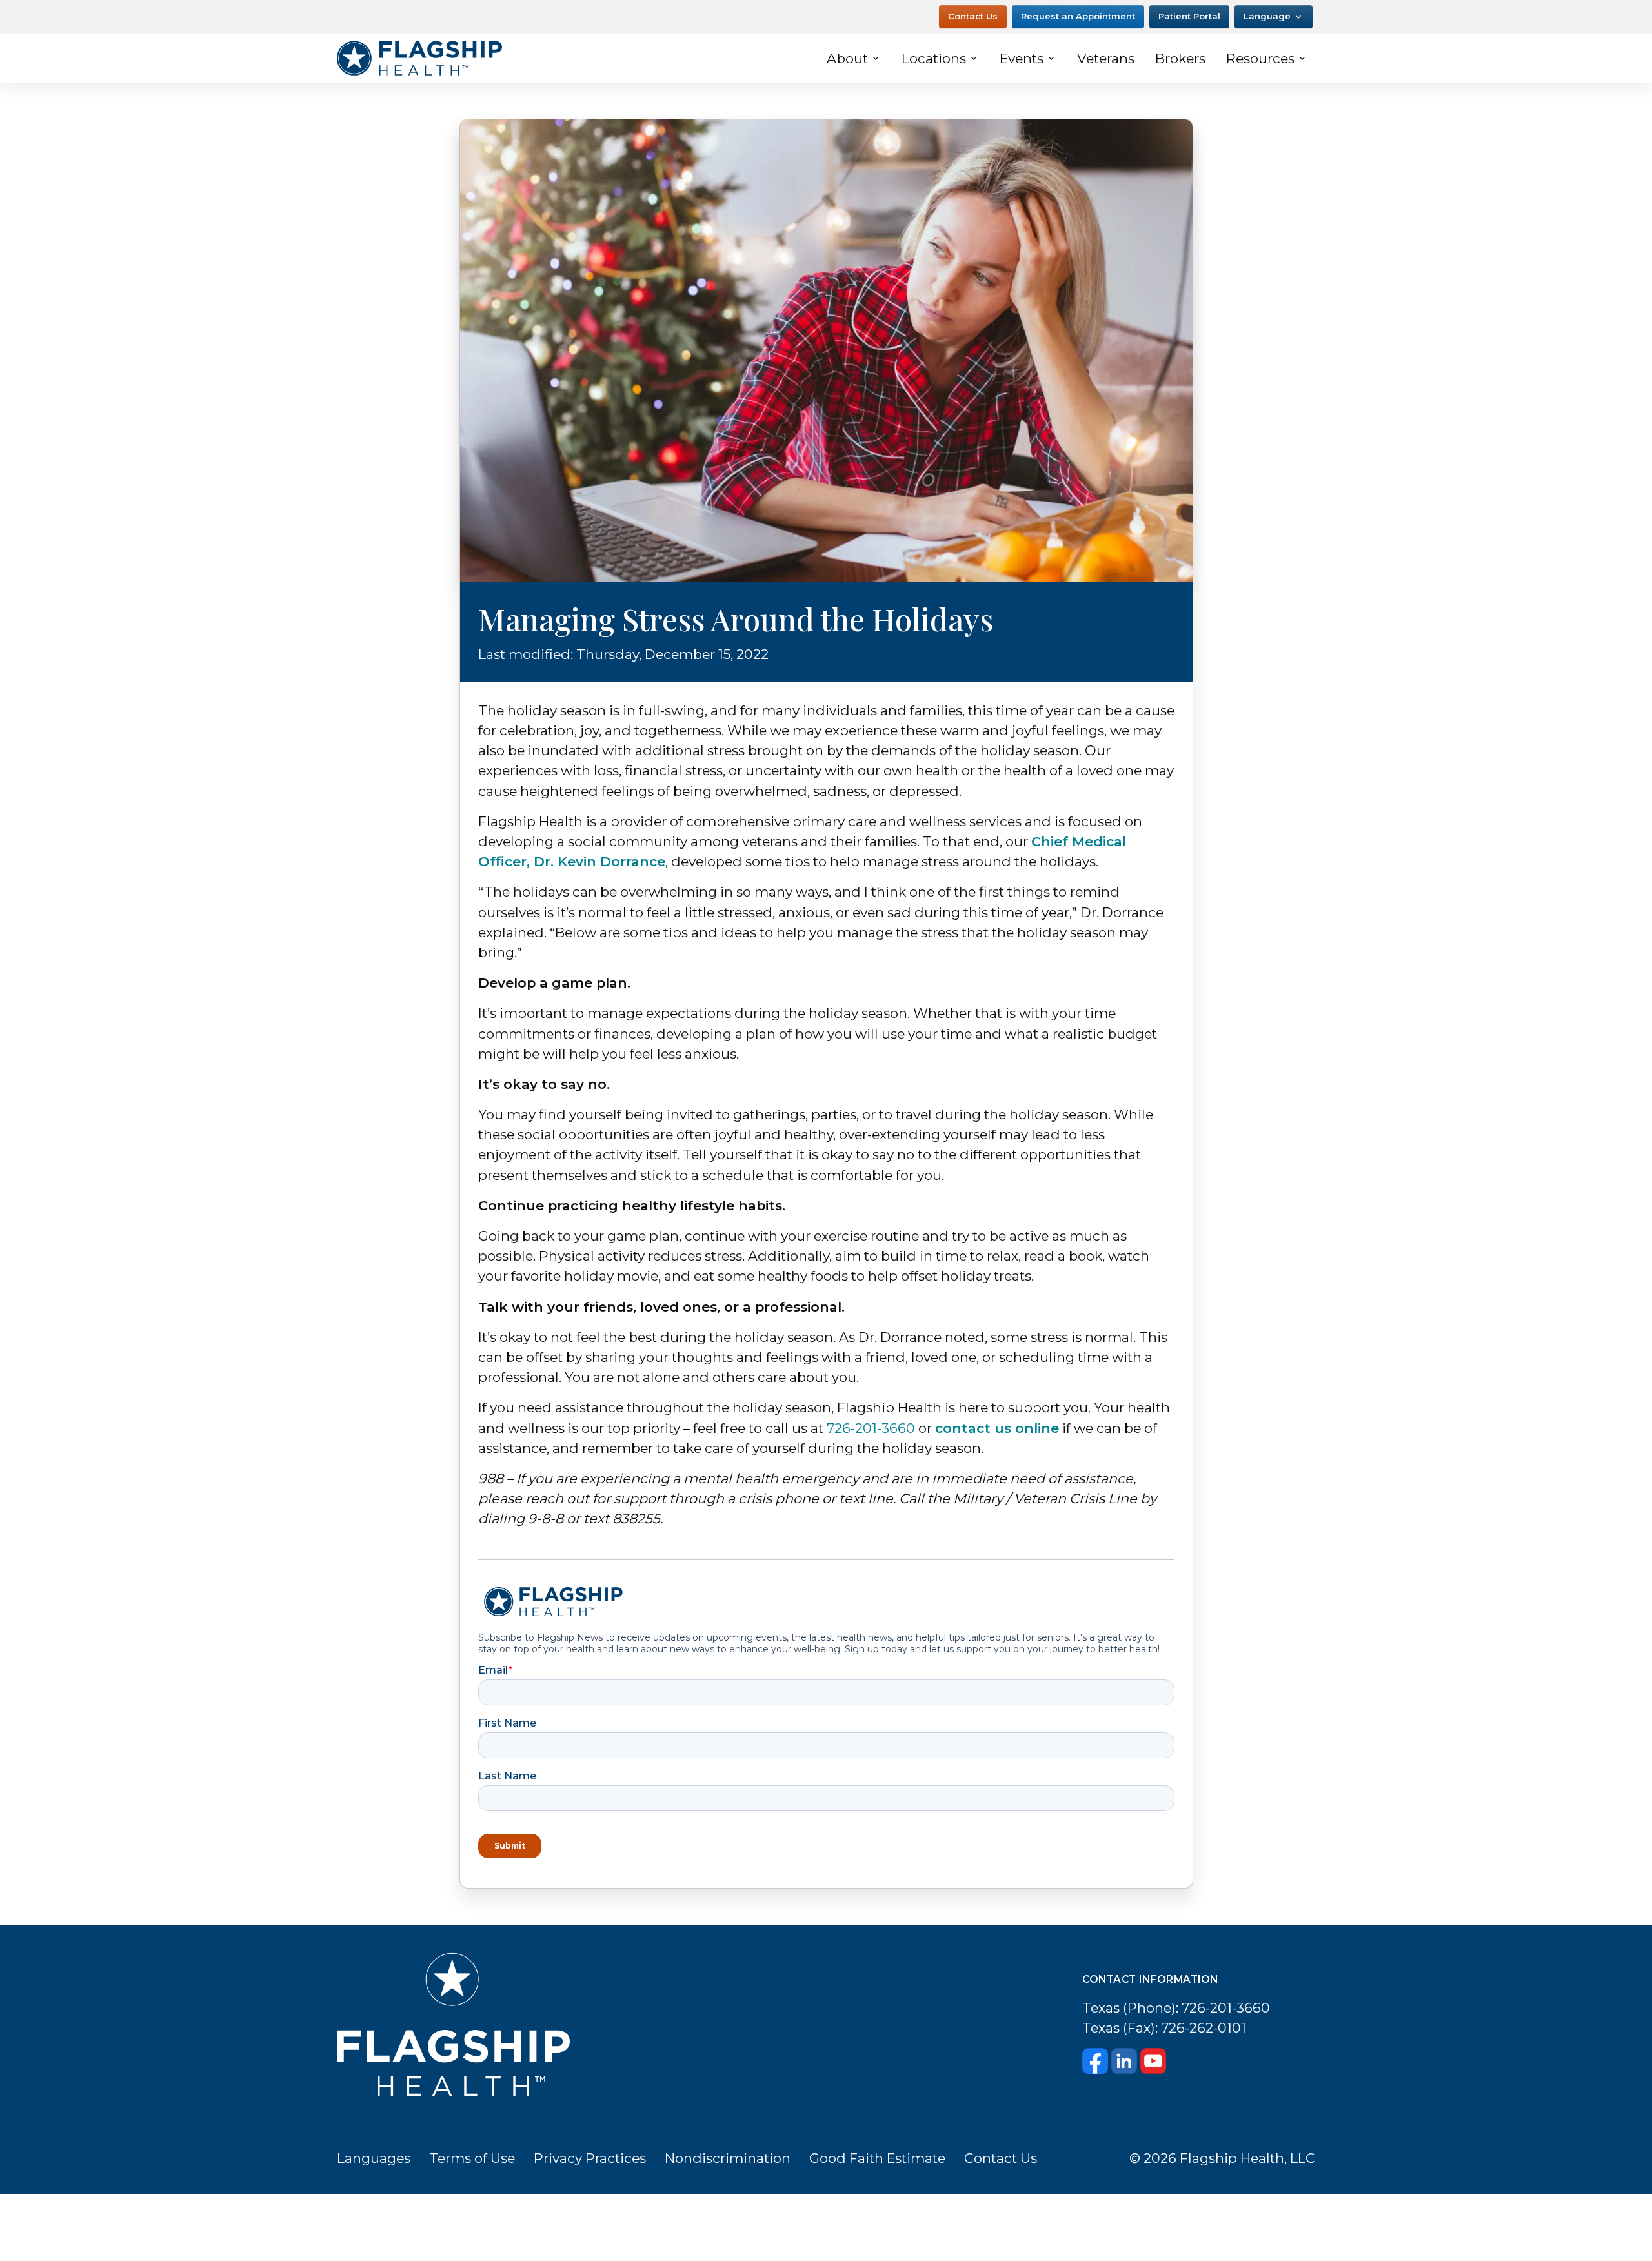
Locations (934, 58)
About (847, 58)
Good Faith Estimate (877, 2158)
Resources (1260, 58)
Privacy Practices (590, 2158)
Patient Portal (1189, 16)
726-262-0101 (1204, 2028)
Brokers (1180, 58)
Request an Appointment (1078, 16)
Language (1267, 16)
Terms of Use (472, 2158)
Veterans (1106, 58)
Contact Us (973, 16)
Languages (374, 2158)
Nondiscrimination (728, 2158)
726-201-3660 (871, 1428)
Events (1022, 58)
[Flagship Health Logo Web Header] (419, 58)
